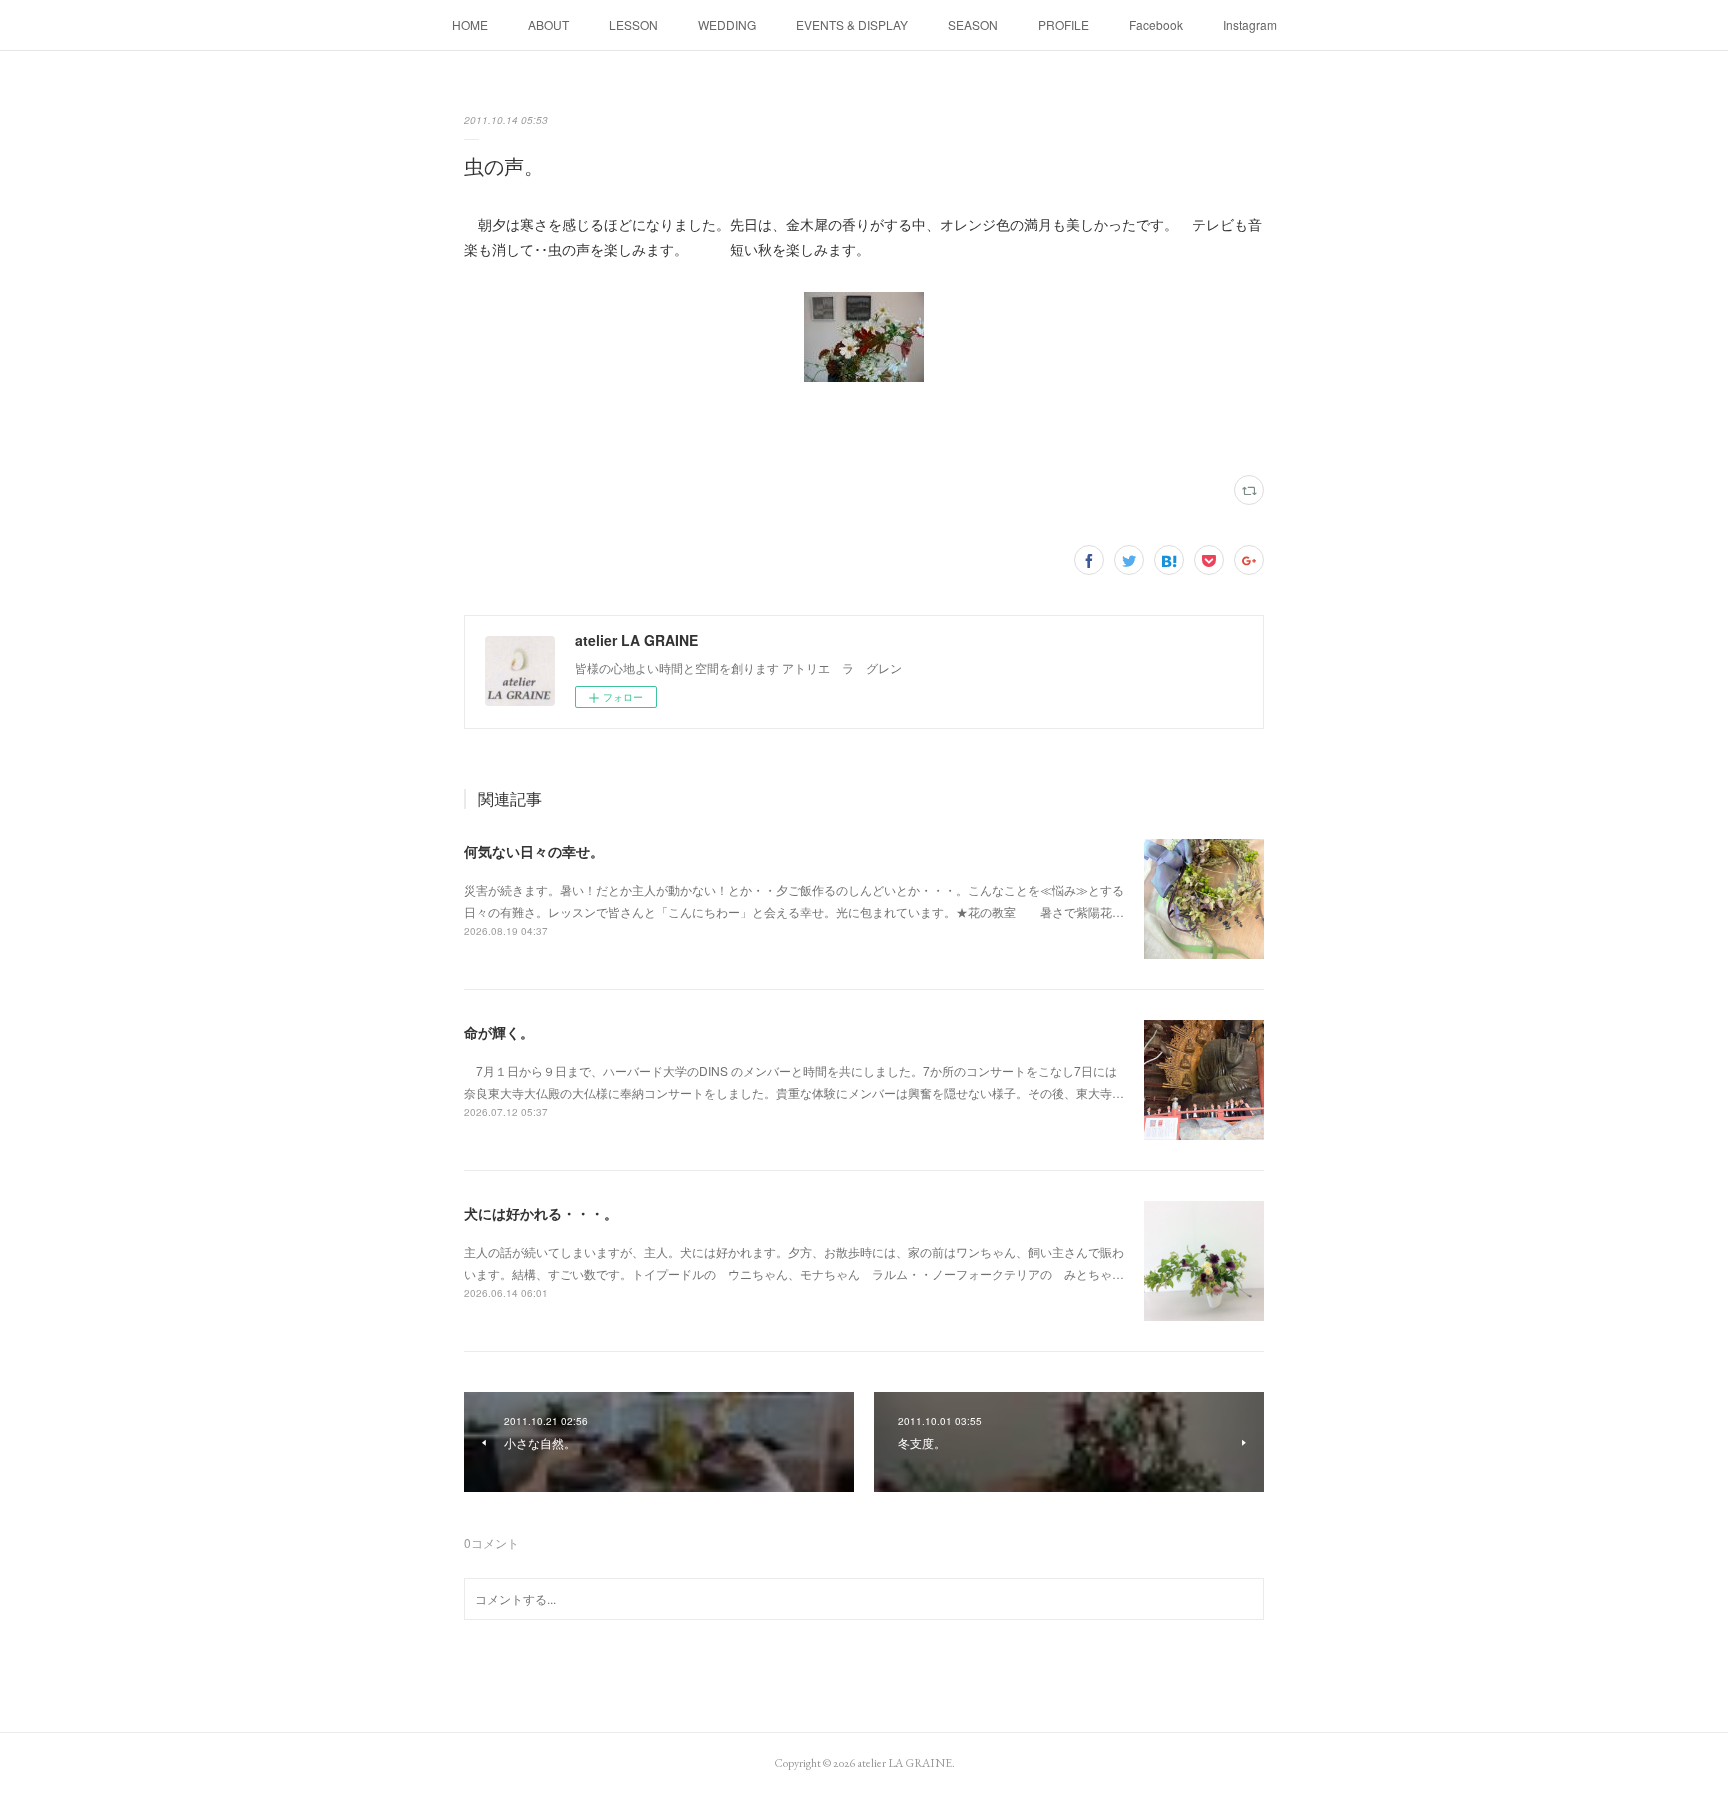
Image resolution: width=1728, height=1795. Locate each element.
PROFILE (1063, 24)
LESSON (633, 24)
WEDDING (727, 24)
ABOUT (548, 24)
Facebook (1156, 24)
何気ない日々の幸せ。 (534, 851)
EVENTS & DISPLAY (852, 24)
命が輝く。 (499, 1032)
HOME (470, 24)
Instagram (1250, 24)
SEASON (973, 24)
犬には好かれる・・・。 (541, 1213)
